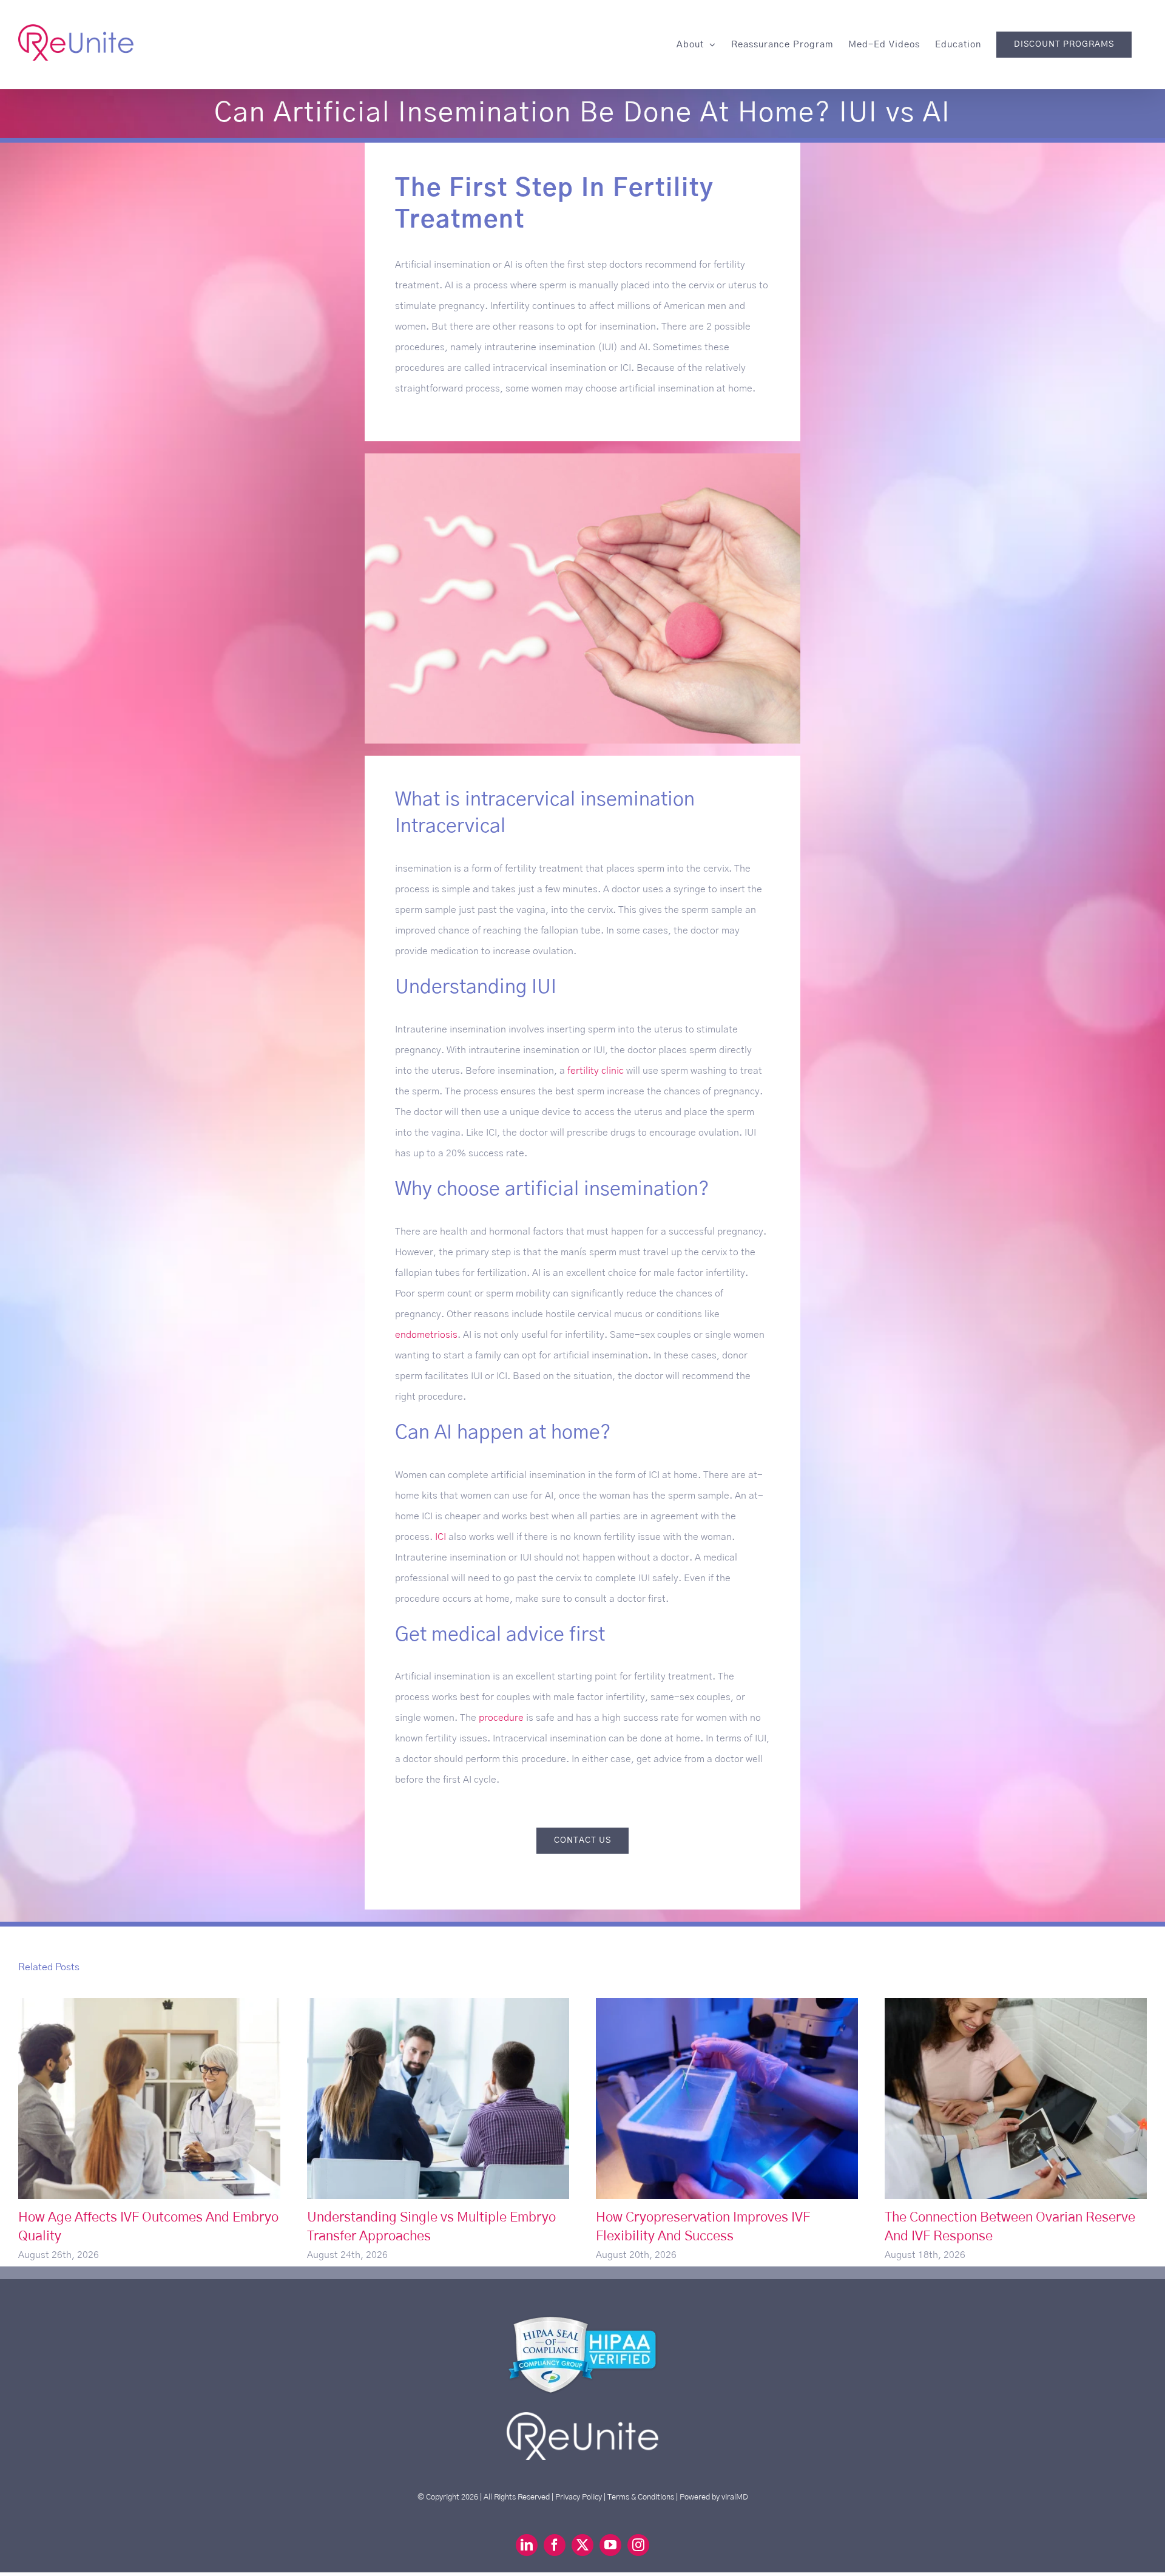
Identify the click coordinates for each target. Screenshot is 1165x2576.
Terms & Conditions (641, 2497)
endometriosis (426, 1335)
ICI (441, 1537)
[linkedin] (527, 2545)
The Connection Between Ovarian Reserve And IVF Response (1016, 2099)
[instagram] (638, 2545)
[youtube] (610, 2545)
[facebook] (555, 2545)
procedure (501, 1718)
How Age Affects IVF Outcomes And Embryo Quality (150, 2099)
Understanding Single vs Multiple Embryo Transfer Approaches (438, 2099)
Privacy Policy (579, 2497)
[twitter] (582, 2545)
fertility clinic (596, 1071)
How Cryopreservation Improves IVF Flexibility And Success (727, 2099)
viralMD (735, 2497)
